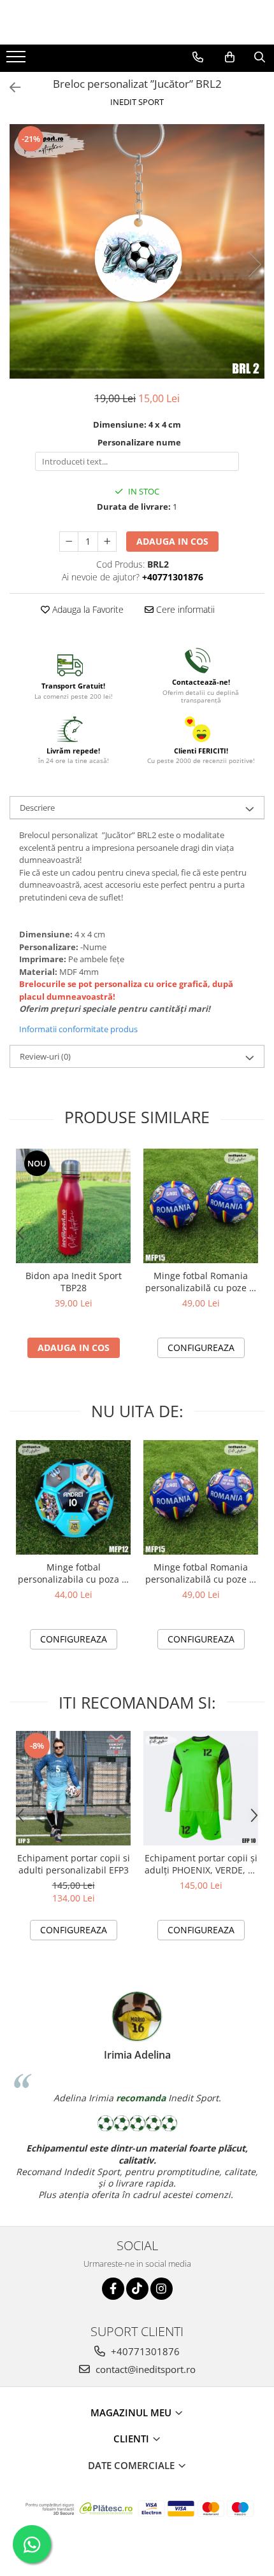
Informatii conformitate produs (78, 1029)
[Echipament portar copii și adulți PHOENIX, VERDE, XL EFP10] (201, 1788)
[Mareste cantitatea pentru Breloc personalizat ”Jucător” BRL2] (107, 542)
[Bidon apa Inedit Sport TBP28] (73, 1206)
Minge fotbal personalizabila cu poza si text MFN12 (73, 1573)
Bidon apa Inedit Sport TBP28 (74, 1282)
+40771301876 (144, 2351)
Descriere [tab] (37, 808)
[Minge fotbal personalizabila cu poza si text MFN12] (73, 1497)
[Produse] (18, 60)
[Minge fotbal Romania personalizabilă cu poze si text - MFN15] (201, 1206)
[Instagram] (162, 2289)
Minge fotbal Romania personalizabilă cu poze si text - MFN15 (201, 1282)
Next (254, 264)
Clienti (133, 2439)
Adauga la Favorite (87, 609)
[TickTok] (137, 2289)
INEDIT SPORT (137, 102)
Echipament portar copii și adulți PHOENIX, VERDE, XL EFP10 (201, 1864)
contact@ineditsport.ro (144, 2369)
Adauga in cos (172, 541)
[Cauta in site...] (260, 57)
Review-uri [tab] (45, 1056)
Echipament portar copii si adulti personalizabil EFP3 (74, 1864)
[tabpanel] (137, 251)
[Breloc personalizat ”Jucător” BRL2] (137, 251)
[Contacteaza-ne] (198, 57)
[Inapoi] (10, 87)
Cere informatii (184, 609)
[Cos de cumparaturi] (230, 57)
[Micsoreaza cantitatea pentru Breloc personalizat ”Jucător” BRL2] (69, 542)
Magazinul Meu (132, 2412)
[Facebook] (113, 2289)
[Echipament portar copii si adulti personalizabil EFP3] (73, 1788)
